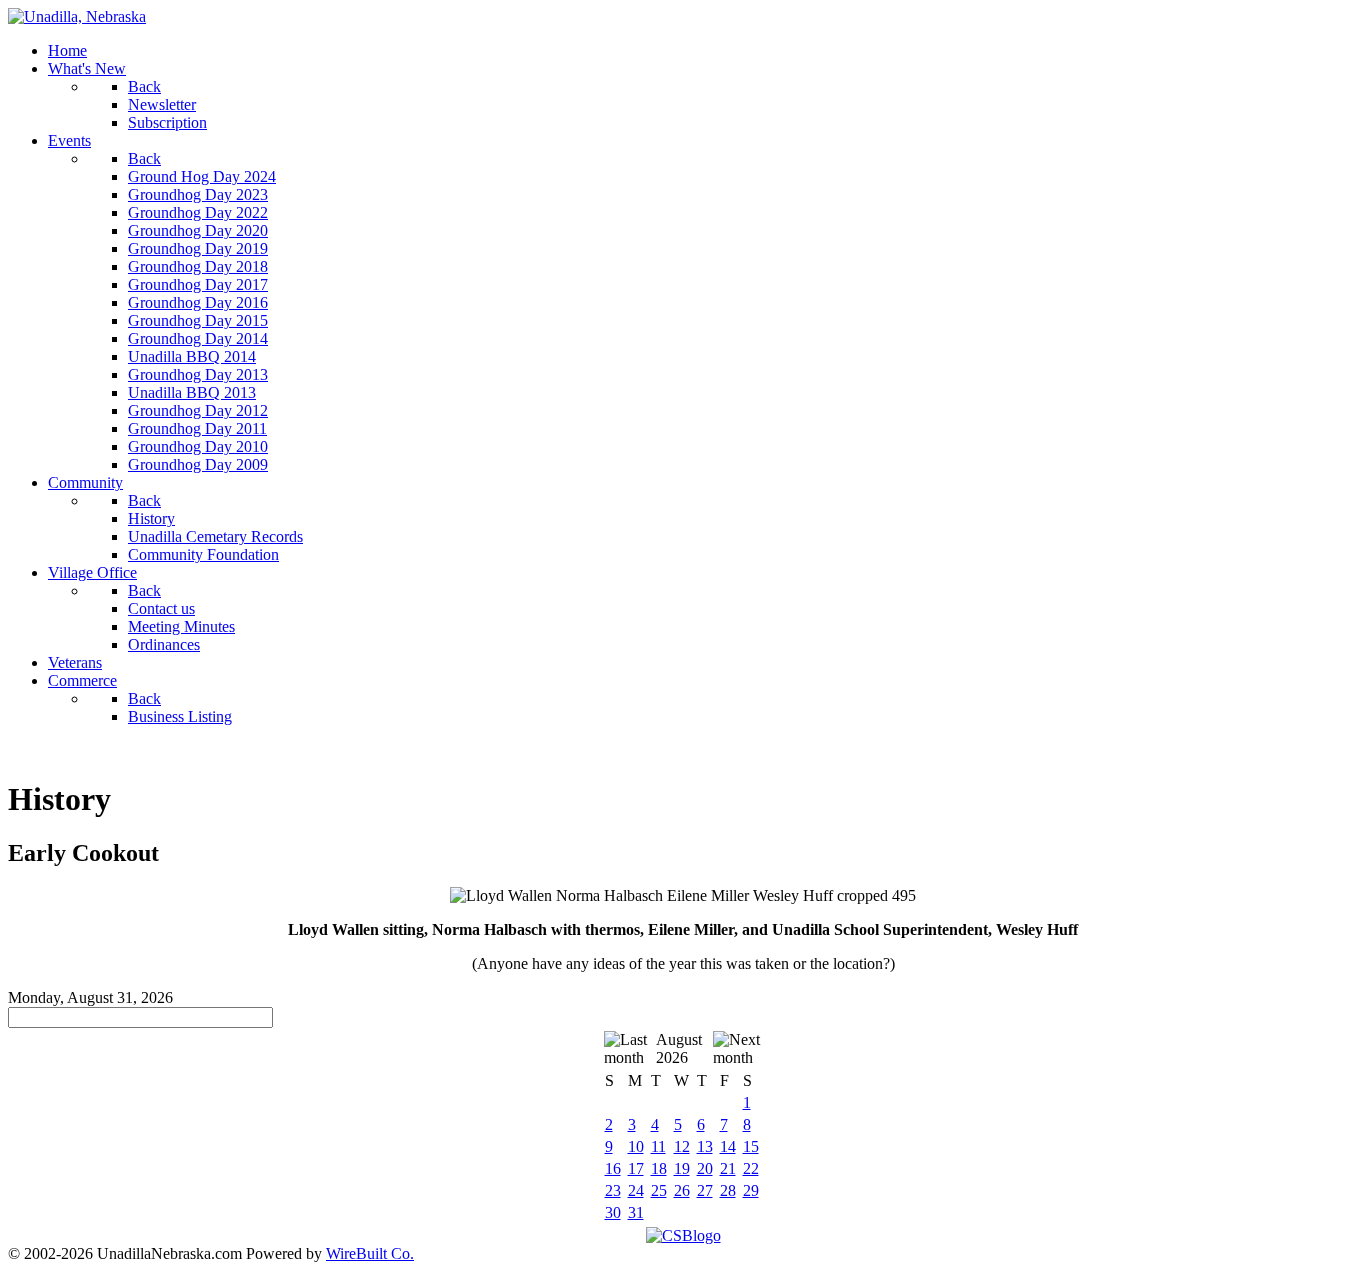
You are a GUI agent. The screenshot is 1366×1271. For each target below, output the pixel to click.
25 (659, 1190)
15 (751, 1146)
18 (659, 1168)
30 (613, 1212)
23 (613, 1190)
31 (636, 1212)
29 (751, 1190)
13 (705, 1146)
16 (613, 1168)
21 (728, 1168)
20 (705, 1168)
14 (728, 1146)
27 (705, 1190)
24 (636, 1190)
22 (751, 1168)
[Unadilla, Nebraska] (77, 16)
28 (728, 1190)
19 (682, 1168)
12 (682, 1146)
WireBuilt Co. (370, 1253)
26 (682, 1190)
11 (658, 1146)
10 (636, 1146)
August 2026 (679, 1048)
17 (636, 1168)
